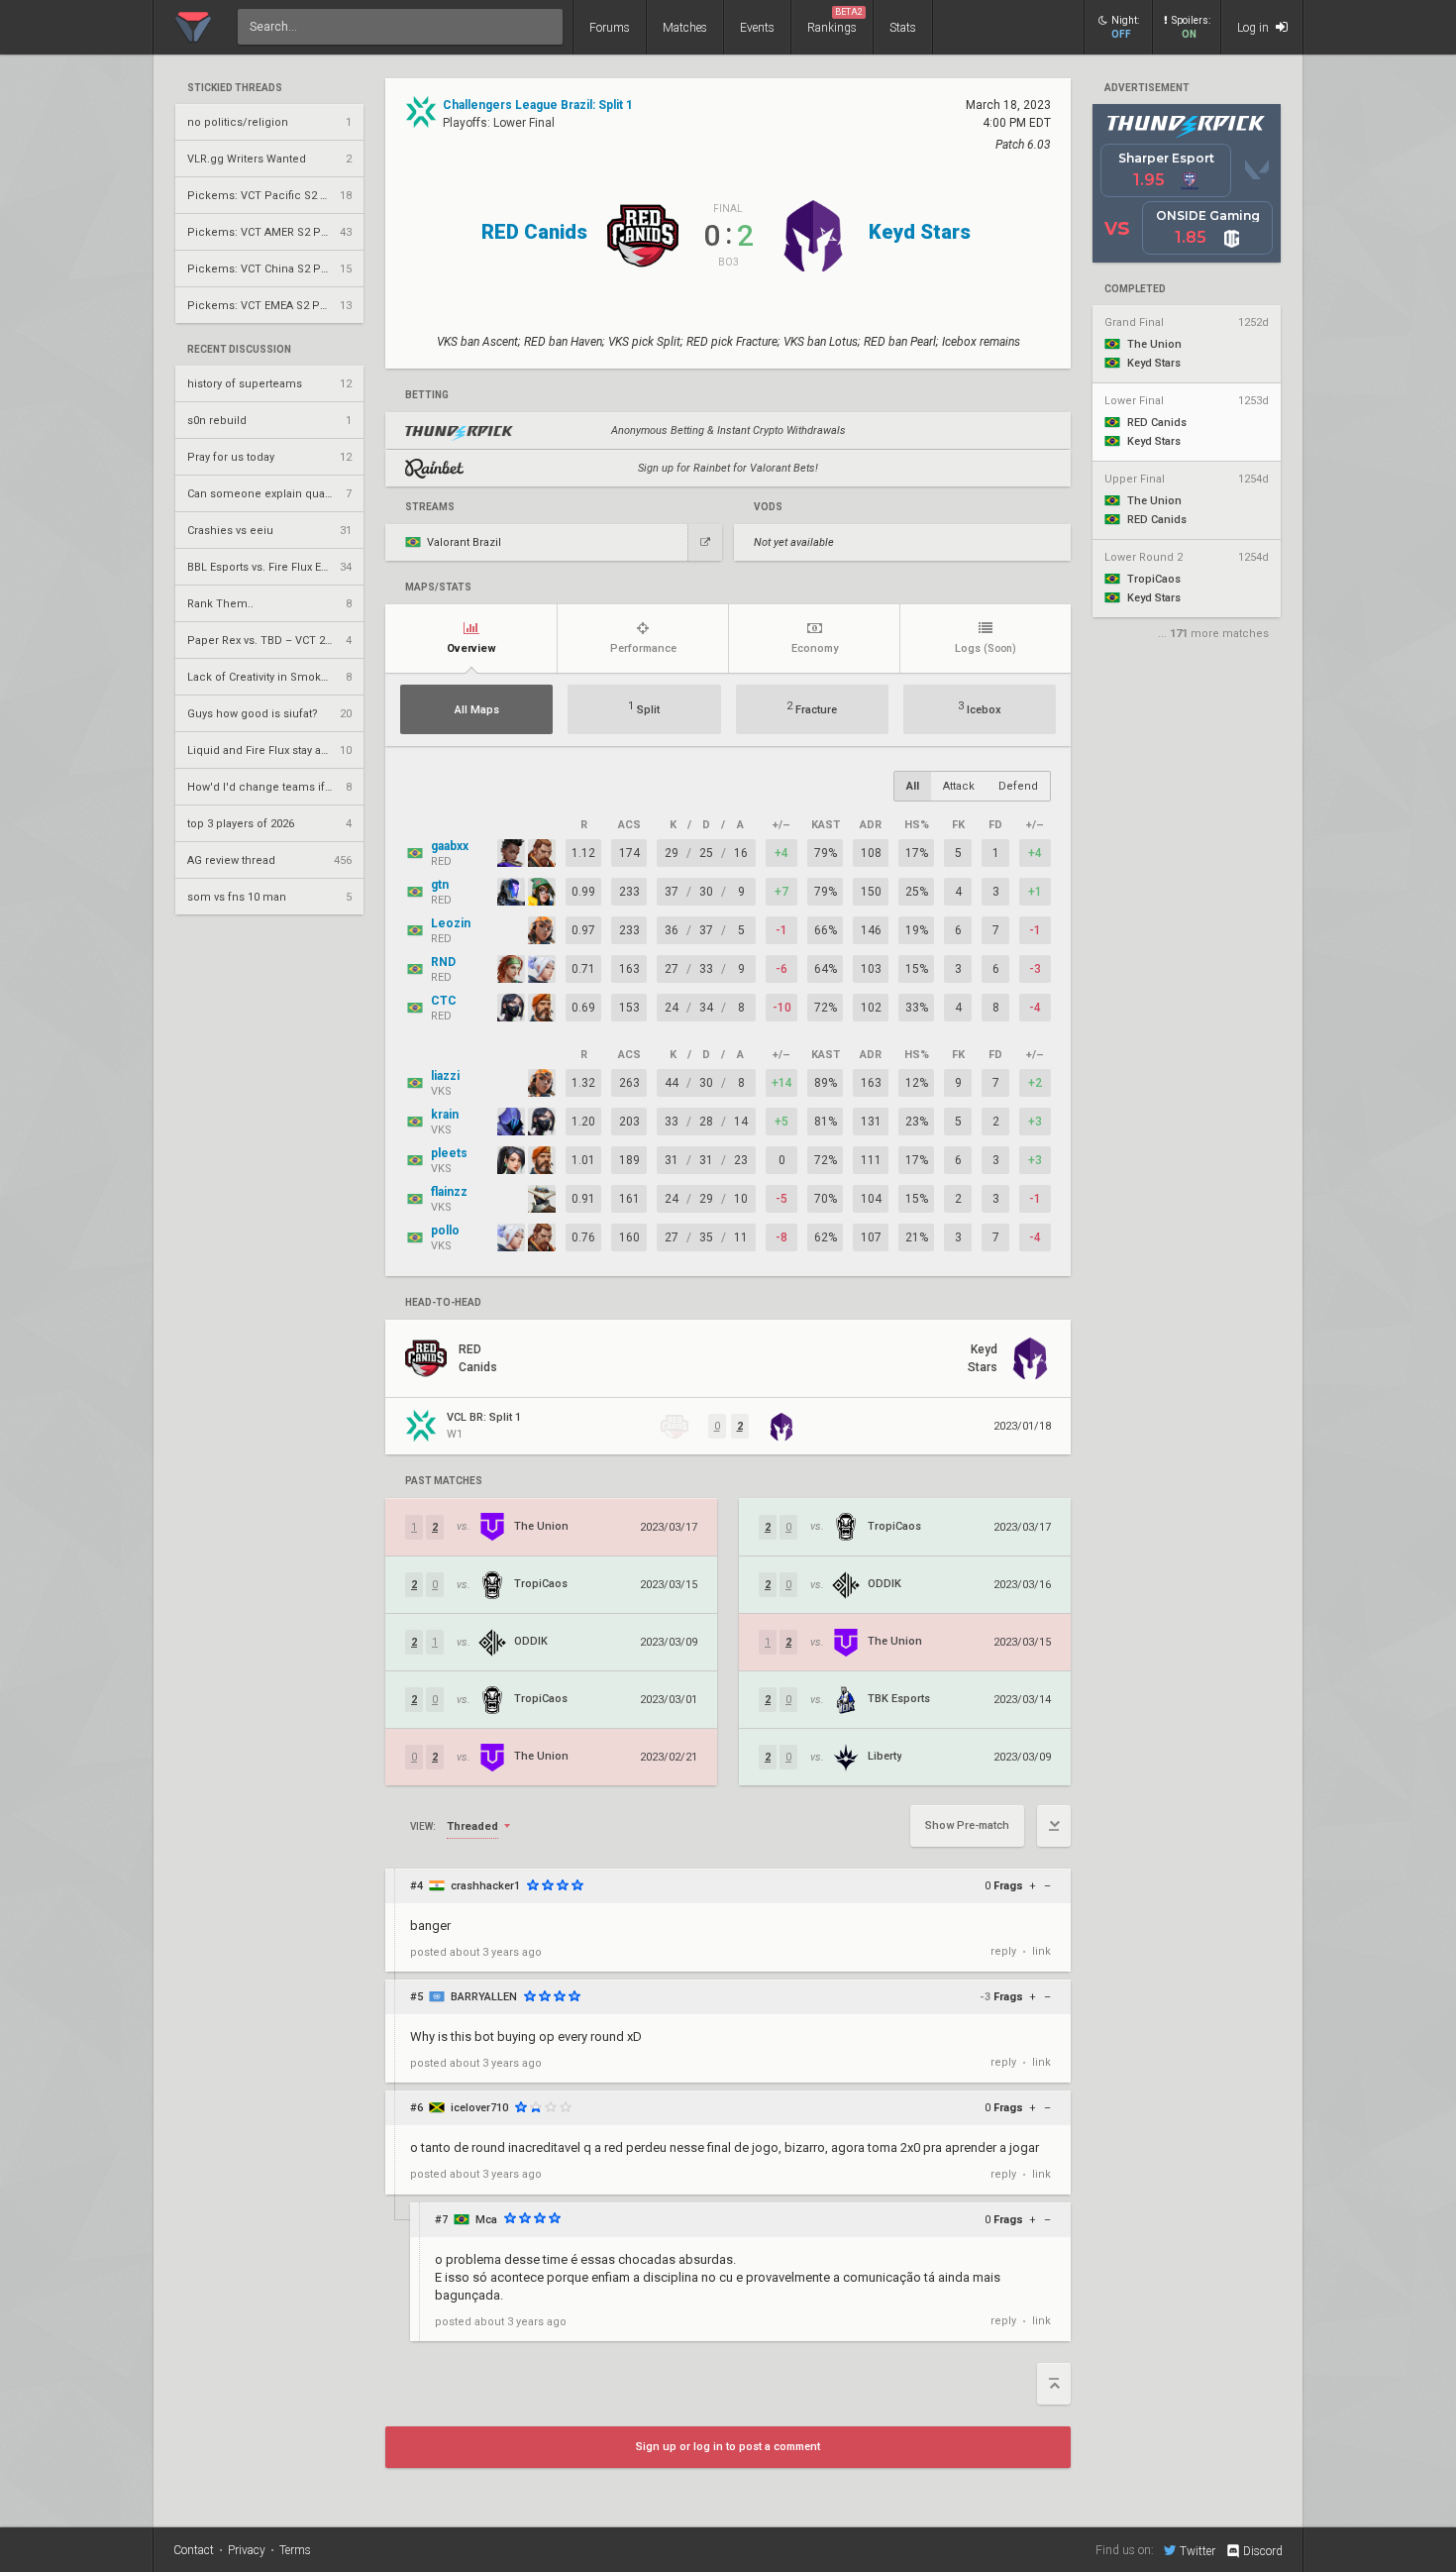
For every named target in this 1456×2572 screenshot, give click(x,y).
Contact (194, 2550)
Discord (1263, 2551)
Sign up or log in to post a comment (728, 2447)
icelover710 (479, 2108)
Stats (903, 28)
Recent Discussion (239, 350)
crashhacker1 (485, 1886)
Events (757, 28)
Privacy (247, 2550)
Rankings (835, 21)
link (1041, 1951)
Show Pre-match (967, 1825)
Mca (486, 2220)
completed (1135, 289)
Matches (685, 28)
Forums (610, 28)
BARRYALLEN (484, 1997)
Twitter (1197, 2551)
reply (1003, 1951)
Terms (295, 2550)
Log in (1254, 28)
